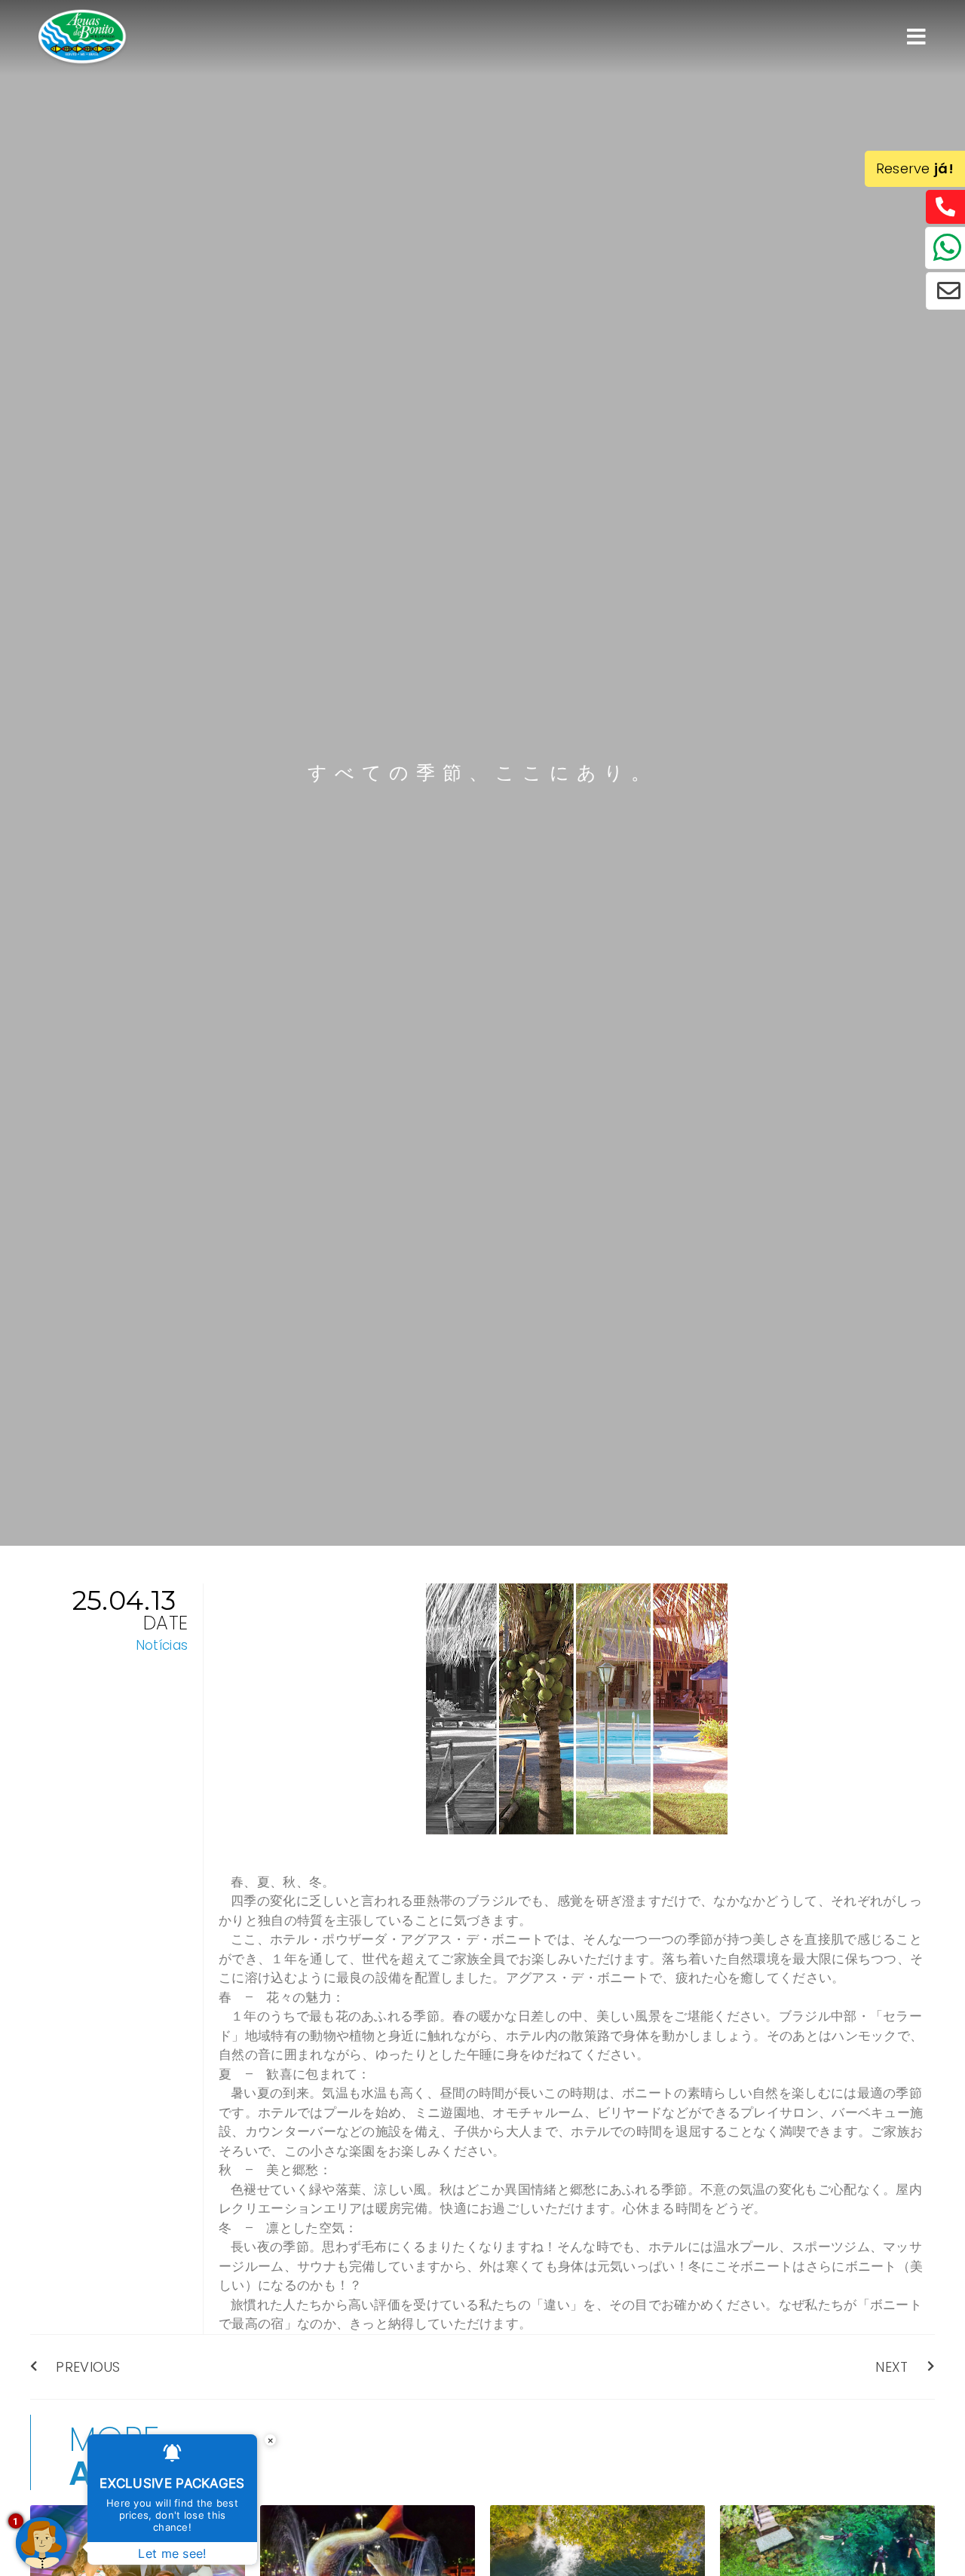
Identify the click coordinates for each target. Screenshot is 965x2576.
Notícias (162, 1645)
